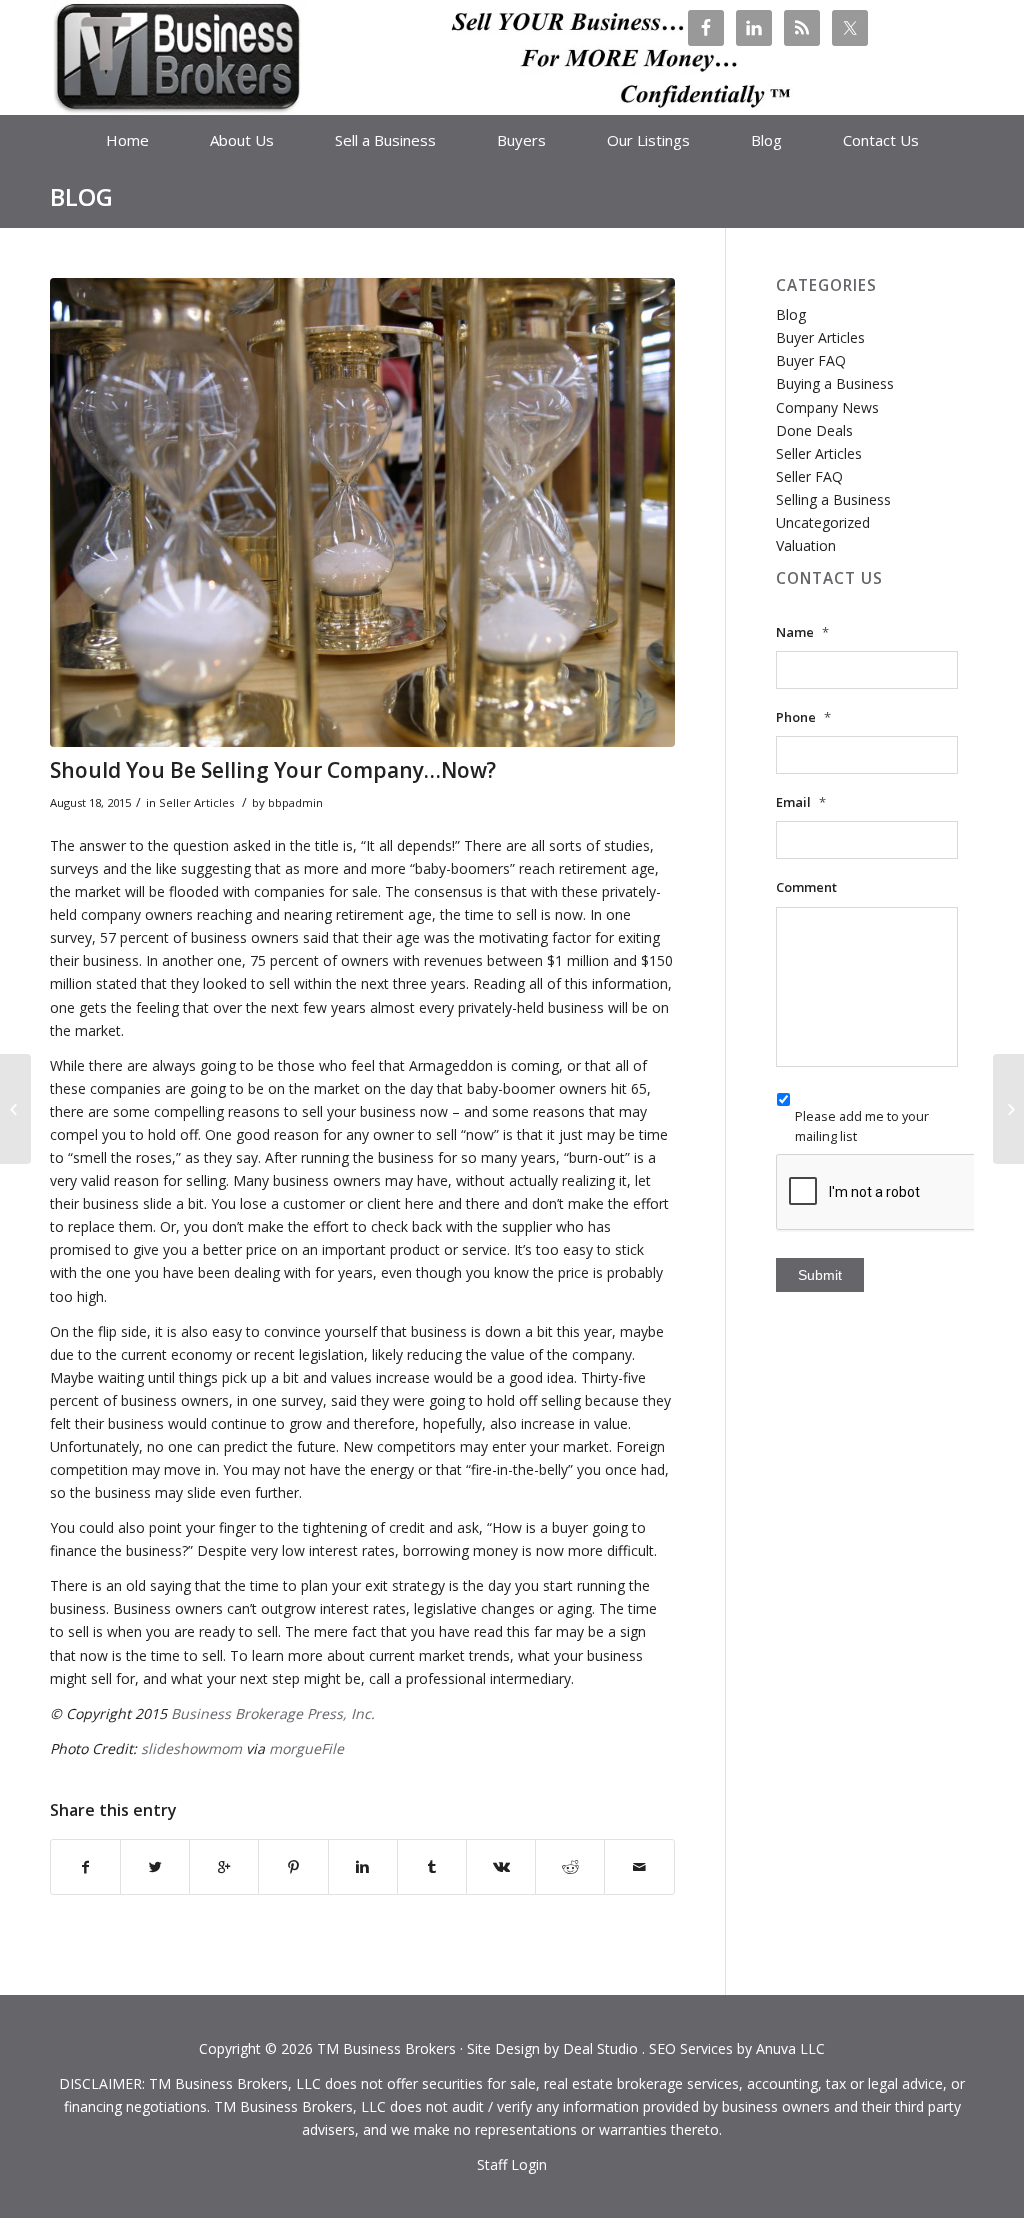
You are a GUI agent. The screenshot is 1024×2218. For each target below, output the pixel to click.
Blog (81, 196)
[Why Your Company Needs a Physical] (1008, 1109)
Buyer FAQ (811, 360)
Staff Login (512, 2164)
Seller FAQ (809, 476)
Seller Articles (196, 802)
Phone (803, 717)
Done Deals (814, 430)
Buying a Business (835, 383)
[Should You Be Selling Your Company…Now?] (362, 512)
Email (801, 802)
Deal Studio (600, 2048)
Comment (806, 887)
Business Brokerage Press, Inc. (273, 1713)
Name (802, 632)
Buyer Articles (820, 337)
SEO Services (691, 2048)
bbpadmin (295, 802)
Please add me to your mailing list (862, 1125)
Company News (827, 407)
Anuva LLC (790, 2048)
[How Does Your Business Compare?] (15, 1109)
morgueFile (306, 1748)
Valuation (806, 545)
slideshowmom (191, 1748)
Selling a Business (833, 499)
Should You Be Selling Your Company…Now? (273, 770)
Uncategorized (823, 522)
